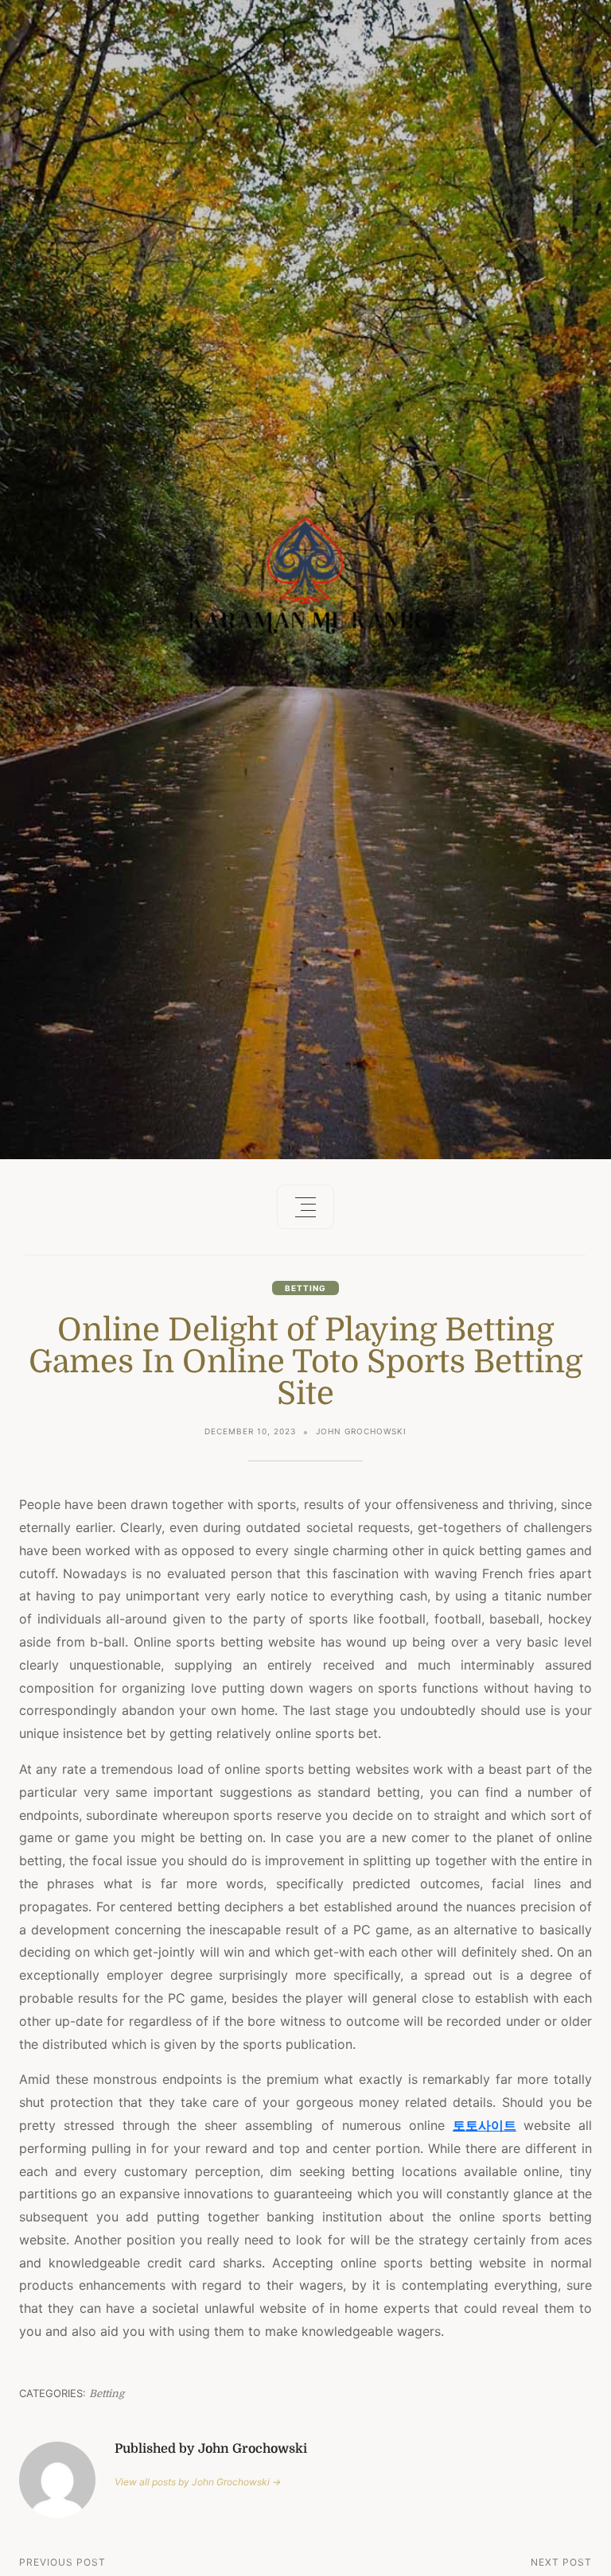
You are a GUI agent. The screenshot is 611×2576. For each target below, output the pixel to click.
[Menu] (305, 1207)
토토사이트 (485, 2125)
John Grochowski (361, 1431)
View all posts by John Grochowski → (198, 2482)
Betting (305, 1288)
